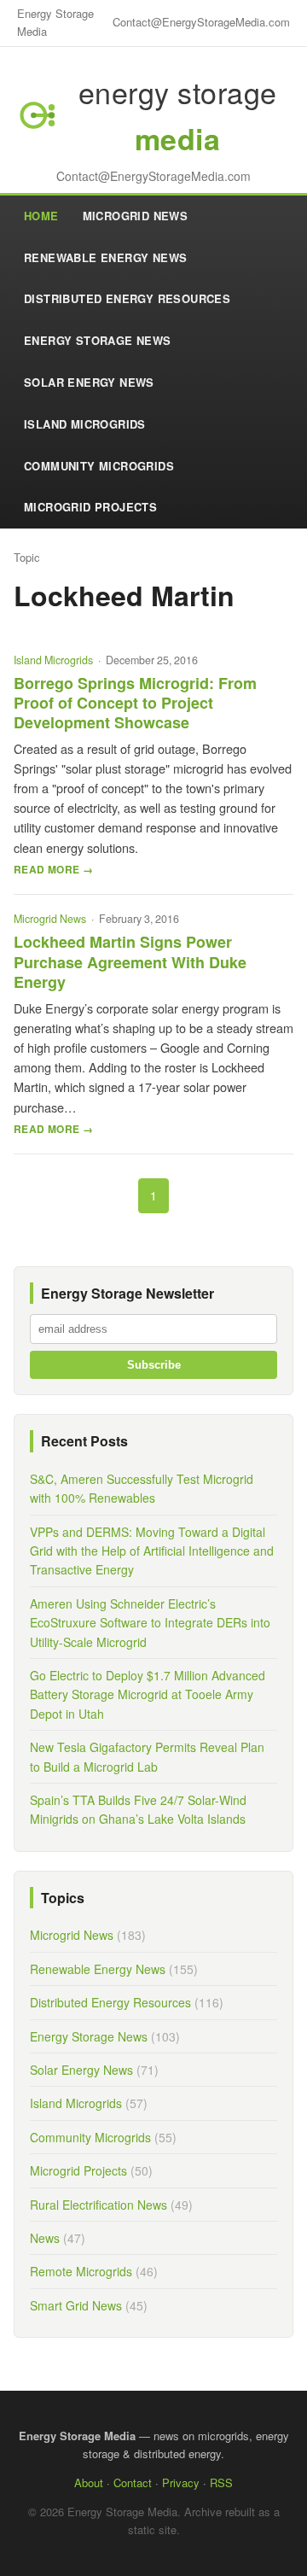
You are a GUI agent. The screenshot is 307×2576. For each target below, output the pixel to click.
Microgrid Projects (90, 507)
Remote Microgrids (81, 2271)
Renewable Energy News (105, 257)
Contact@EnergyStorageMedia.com (201, 22)
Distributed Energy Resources (127, 298)
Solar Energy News (89, 382)
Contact (133, 2483)
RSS (221, 2483)
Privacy (181, 2483)
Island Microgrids (85, 424)
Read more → (53, 869)
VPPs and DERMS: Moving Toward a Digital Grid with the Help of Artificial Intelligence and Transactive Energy (152, 1551)
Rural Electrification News (98, 2205)
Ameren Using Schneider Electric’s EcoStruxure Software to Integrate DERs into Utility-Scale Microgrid (150, 1623)
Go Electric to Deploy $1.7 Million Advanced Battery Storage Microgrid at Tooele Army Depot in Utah (148, 1694)
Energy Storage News (98, 340)
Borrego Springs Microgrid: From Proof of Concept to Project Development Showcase (135, 703)
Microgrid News (136, 216)
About (89, 2483)
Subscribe (154, 1365)
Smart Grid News (76, 2305)
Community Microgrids (99, 466)
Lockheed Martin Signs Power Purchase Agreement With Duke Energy (130, 962)
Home (41, 216)
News (45, 2238)
